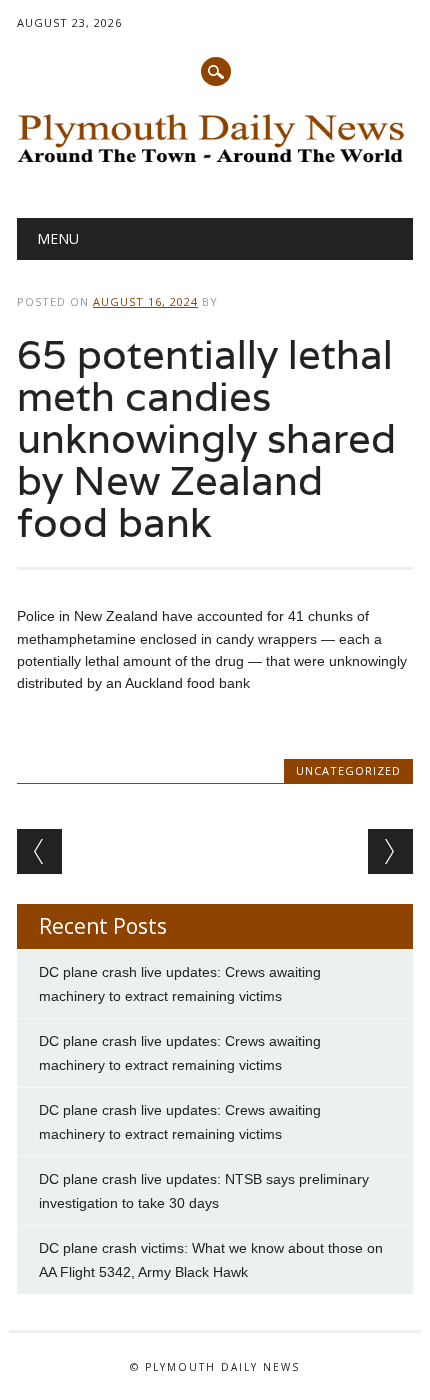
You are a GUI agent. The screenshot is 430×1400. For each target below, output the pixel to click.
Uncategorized (348, 770)
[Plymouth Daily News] (215, 166)
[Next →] (390, 851)
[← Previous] (39, 851)
